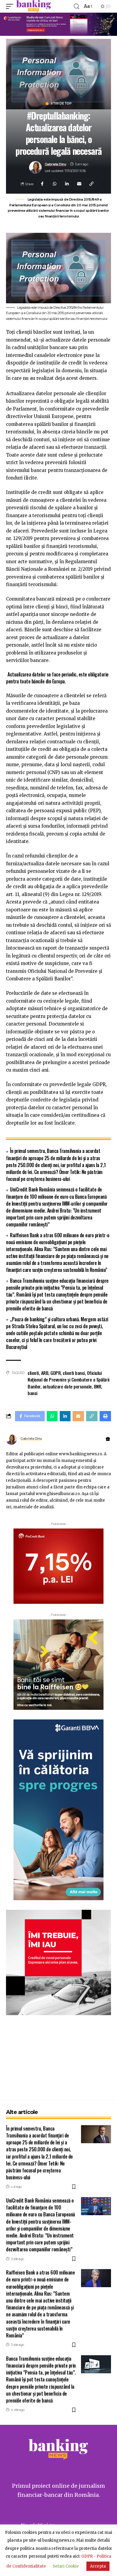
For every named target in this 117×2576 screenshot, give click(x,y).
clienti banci (74, 1373)
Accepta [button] (98, 2566)
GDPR (55, 1373)
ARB (45, 1373)
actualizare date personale (67, 1386)
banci (33, 1393)
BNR (98, 1386)
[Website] (108, 1439)
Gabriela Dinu (55, 164)
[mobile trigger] (11, 6)
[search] (76, 6)
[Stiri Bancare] (34, 6)
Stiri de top (61, 104)
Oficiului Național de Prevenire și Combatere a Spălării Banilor (69, 1380)
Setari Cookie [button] (66, 2566)
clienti (33, 1373)
